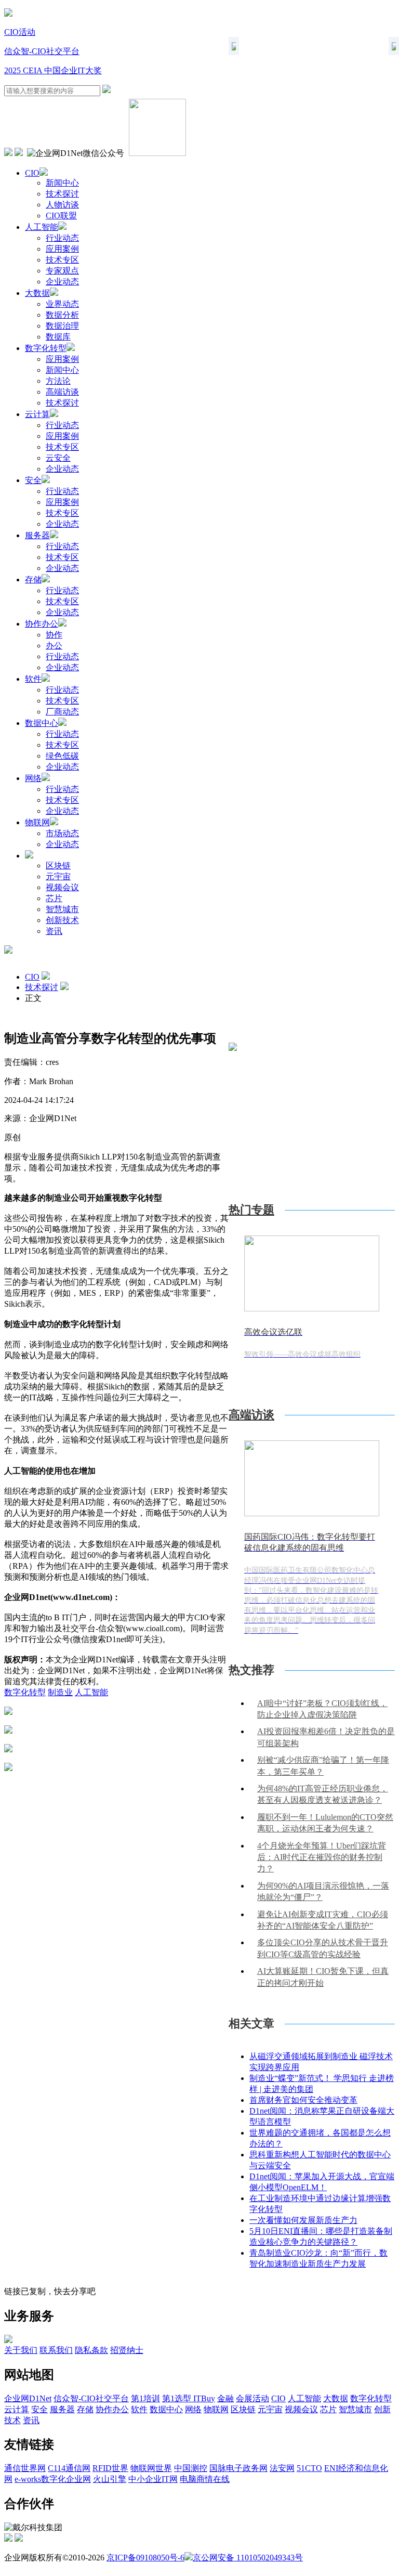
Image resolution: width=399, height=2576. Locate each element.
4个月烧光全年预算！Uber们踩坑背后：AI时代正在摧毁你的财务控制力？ (322, 1857)
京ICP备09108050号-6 (145, 2558)
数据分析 (62, 315)
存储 (33, 580)
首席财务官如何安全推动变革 (303, 2100)
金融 (225, 2398)
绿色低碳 (62, 756)
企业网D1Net (28, 2398)
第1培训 (145, 2398)
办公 (54, 646)
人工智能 (42, 227)
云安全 (58, 458)
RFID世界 (110, 2468)
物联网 (37, 822)
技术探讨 (62, 194)
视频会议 (62, 887)
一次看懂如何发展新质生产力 (303, 2220)
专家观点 (62, 271)
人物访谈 (62, 205)
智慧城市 (62, 909)
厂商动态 (62, 712)
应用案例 (62, 249)
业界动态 (62, 304)
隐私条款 (91, 2350)
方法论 (58, 381)
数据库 (58, 337)
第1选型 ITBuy (189, 2398)
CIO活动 (20, 32)
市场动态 (62, 833)
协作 (54, 635)
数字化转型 (46, 348)
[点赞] (116, 1768)
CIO (32, 173)
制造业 (60, 1692)
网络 (33, 778)
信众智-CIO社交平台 (42, 51)
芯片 (54, 898)
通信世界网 (25, 2468)
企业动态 (62, 282)
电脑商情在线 (205, 2479)
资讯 (54, 931)
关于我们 (21, 2350)
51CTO (309, 2468)
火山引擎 (110, 2479)
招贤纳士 (127, 2350)
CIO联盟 (61, 216)
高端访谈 (62, 392)
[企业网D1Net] (8, 14)
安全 (33, 480)
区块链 (58, 866)
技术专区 (62, 260)
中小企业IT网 (153, 2479)
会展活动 (252, 2398)
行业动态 (62, 238)
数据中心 (42, 723)
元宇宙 (58, 876)
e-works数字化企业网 (53, 2479)
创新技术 (62, 920)
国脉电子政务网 (238, 2468)
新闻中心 (62, 183)
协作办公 (42, 624)
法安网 (282, 2468)
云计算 (37, 414)
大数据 (37, 293)
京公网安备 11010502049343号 (248, 2558)
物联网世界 (151, 2468)
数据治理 (62, 326)
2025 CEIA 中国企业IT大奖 (53, 70)
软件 (33, 679)
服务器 (37, 535)
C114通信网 (69, 2468)
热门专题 (251, 1210)
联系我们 (56, 2350)
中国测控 (191, 2468)
